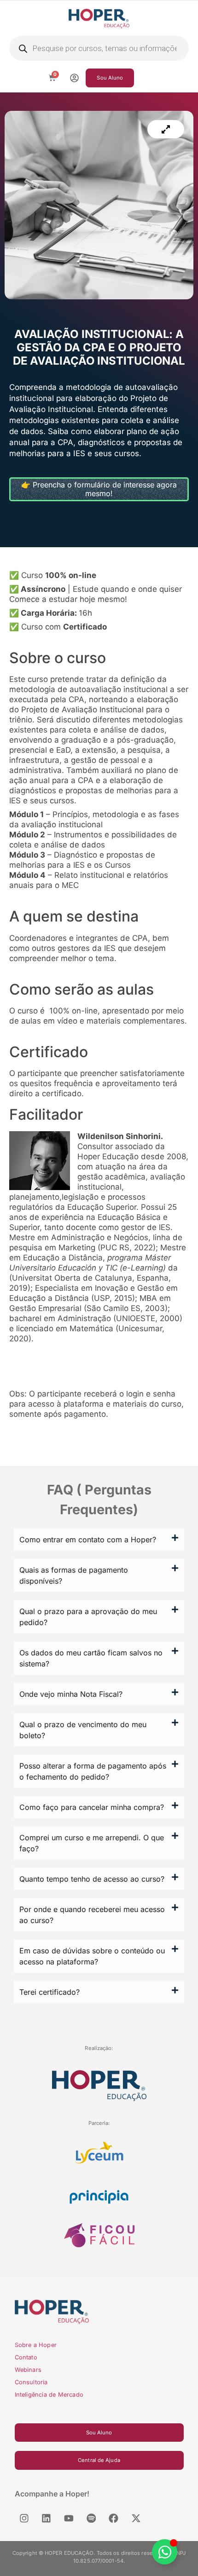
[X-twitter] (136, 2518)
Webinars (28, 2370)
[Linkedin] (47, 2518)
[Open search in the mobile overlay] (99, 48)
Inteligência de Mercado (49, 2395)
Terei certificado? (49, 1992)
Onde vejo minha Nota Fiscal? (71, 1694)
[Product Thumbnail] (166, 129)
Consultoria (31, 2382)
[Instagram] (24, 2518)
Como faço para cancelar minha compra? (92, 1807)
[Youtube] (69, 2518)
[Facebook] (114, 2518)
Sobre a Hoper (36, 2345)
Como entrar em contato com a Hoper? (88, 1540)
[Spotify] (91, 2518)
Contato (26, 2357)
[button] (99, 1540)
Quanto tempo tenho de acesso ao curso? (92, 1879)
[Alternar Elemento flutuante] (165, 2552)
